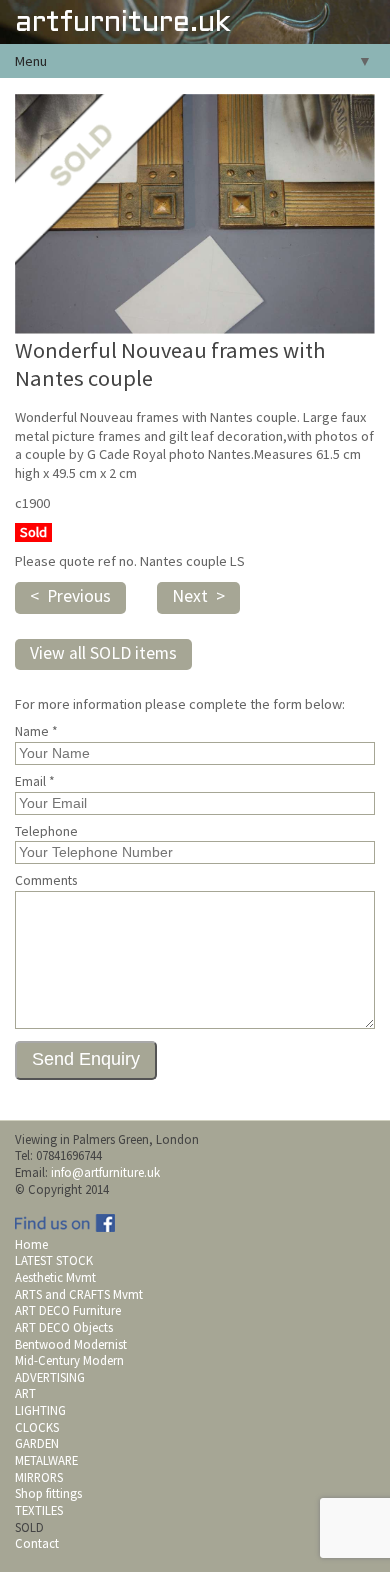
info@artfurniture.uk (105, 1172)
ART (25, 1393)
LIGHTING (40, 1410)
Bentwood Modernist (71, 1344)
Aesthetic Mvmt (55, 1277)
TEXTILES (39, 1510)
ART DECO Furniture (68, 1310)
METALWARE (46, 1460)
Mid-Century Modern (69, 1360)
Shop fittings (48, 1493)
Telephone (46, 832)
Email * (35, 782)
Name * (36, 732)
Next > (198, 596)
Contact (37, 1543)
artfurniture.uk (122, 23)
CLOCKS (37, 1427)
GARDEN (37, 1443)
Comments (46, 881)
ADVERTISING (50, 1377)
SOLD (29, 1527)
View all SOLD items (103, 653)
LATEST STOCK (54, 1260)
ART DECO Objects (64, 1327)
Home (31, 1244)
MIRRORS (39, 1477)
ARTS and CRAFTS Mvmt (79, 1294)
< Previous (70, 596)
